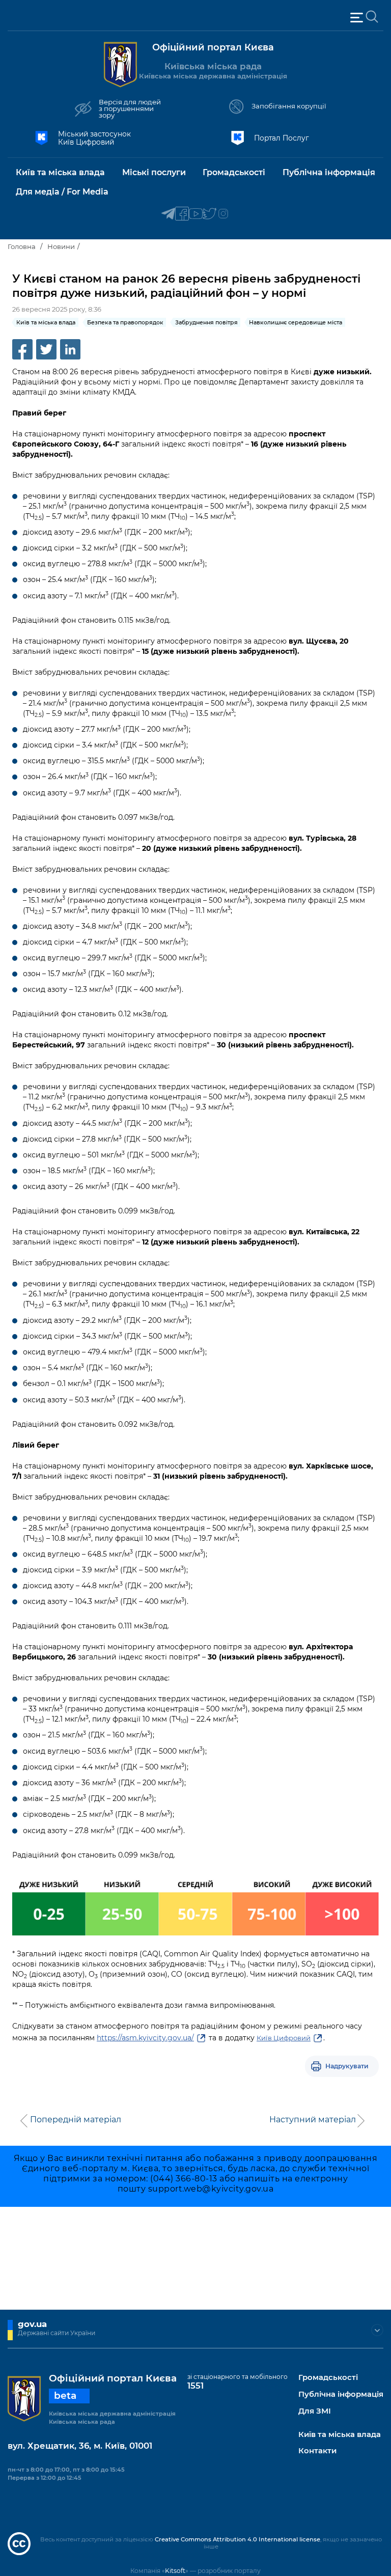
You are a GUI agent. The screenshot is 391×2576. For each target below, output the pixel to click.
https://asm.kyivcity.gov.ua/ (145, 2038)
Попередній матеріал (76, 2120)
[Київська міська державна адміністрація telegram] (168, 214)
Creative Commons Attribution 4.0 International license (238, 2539)
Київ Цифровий (284, 2038)
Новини (61, 246)
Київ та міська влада (340, 2435)
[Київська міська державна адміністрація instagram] (223, 214)
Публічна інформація (341, 2394)
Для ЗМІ (315, 2411)
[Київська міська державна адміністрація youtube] (196, 214)
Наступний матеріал (313, 2120)
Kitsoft (175, 2571)
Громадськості (328, 2378)
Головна (22, 246)
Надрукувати (347, 2066)
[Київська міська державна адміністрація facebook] (182, 214)
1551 (195, 2386)
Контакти (317, 2451)
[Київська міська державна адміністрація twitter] (210, 214)
